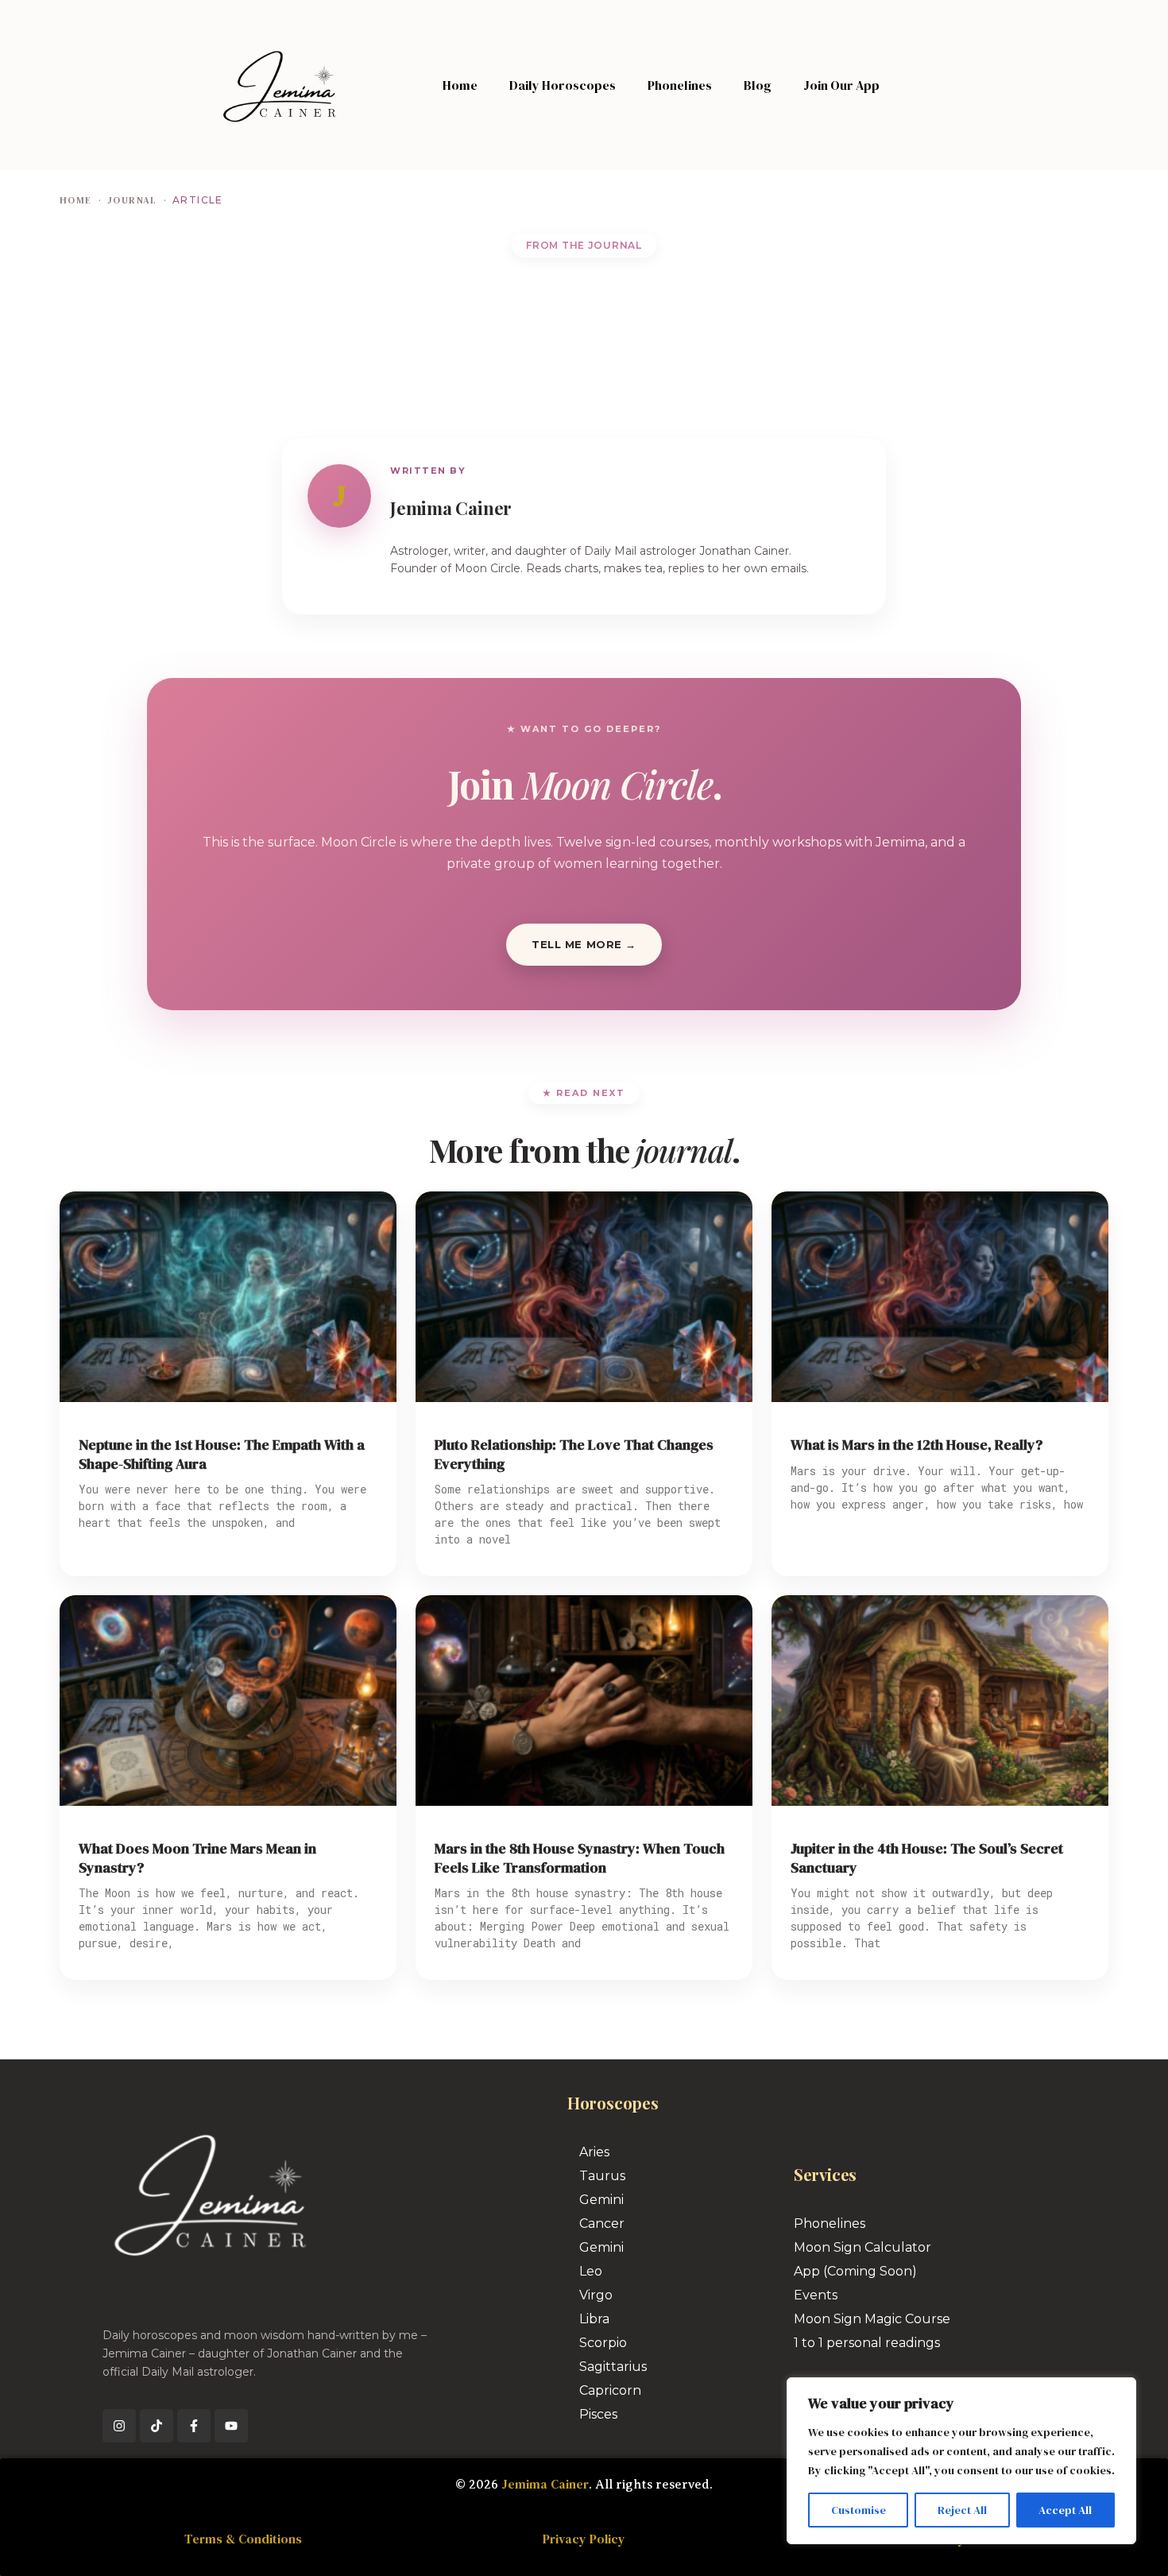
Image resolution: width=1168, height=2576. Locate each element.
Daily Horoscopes (563, 85)
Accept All (1065, 2510)
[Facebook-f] (194, 2426)
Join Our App (841, 85)
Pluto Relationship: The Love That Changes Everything (574, 1454)
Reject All (962, 2510)
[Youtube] (231, 2426)
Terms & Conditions (243, 2539)
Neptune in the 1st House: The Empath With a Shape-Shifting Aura (222, 1454)
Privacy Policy (584, 2539)
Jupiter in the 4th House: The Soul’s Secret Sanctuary (927, 1858)
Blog (758, 85)
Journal (132, 200)
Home (460, 85)
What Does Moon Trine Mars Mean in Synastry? (197, 1858)
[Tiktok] (157, 2426)
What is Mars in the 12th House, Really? (917, 1445)
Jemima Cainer (545, 2484)
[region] (961, 2461)
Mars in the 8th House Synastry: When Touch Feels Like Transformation (580, 1858)
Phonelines (680, 85)
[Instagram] (119, 2426)
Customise (859, 2510)
